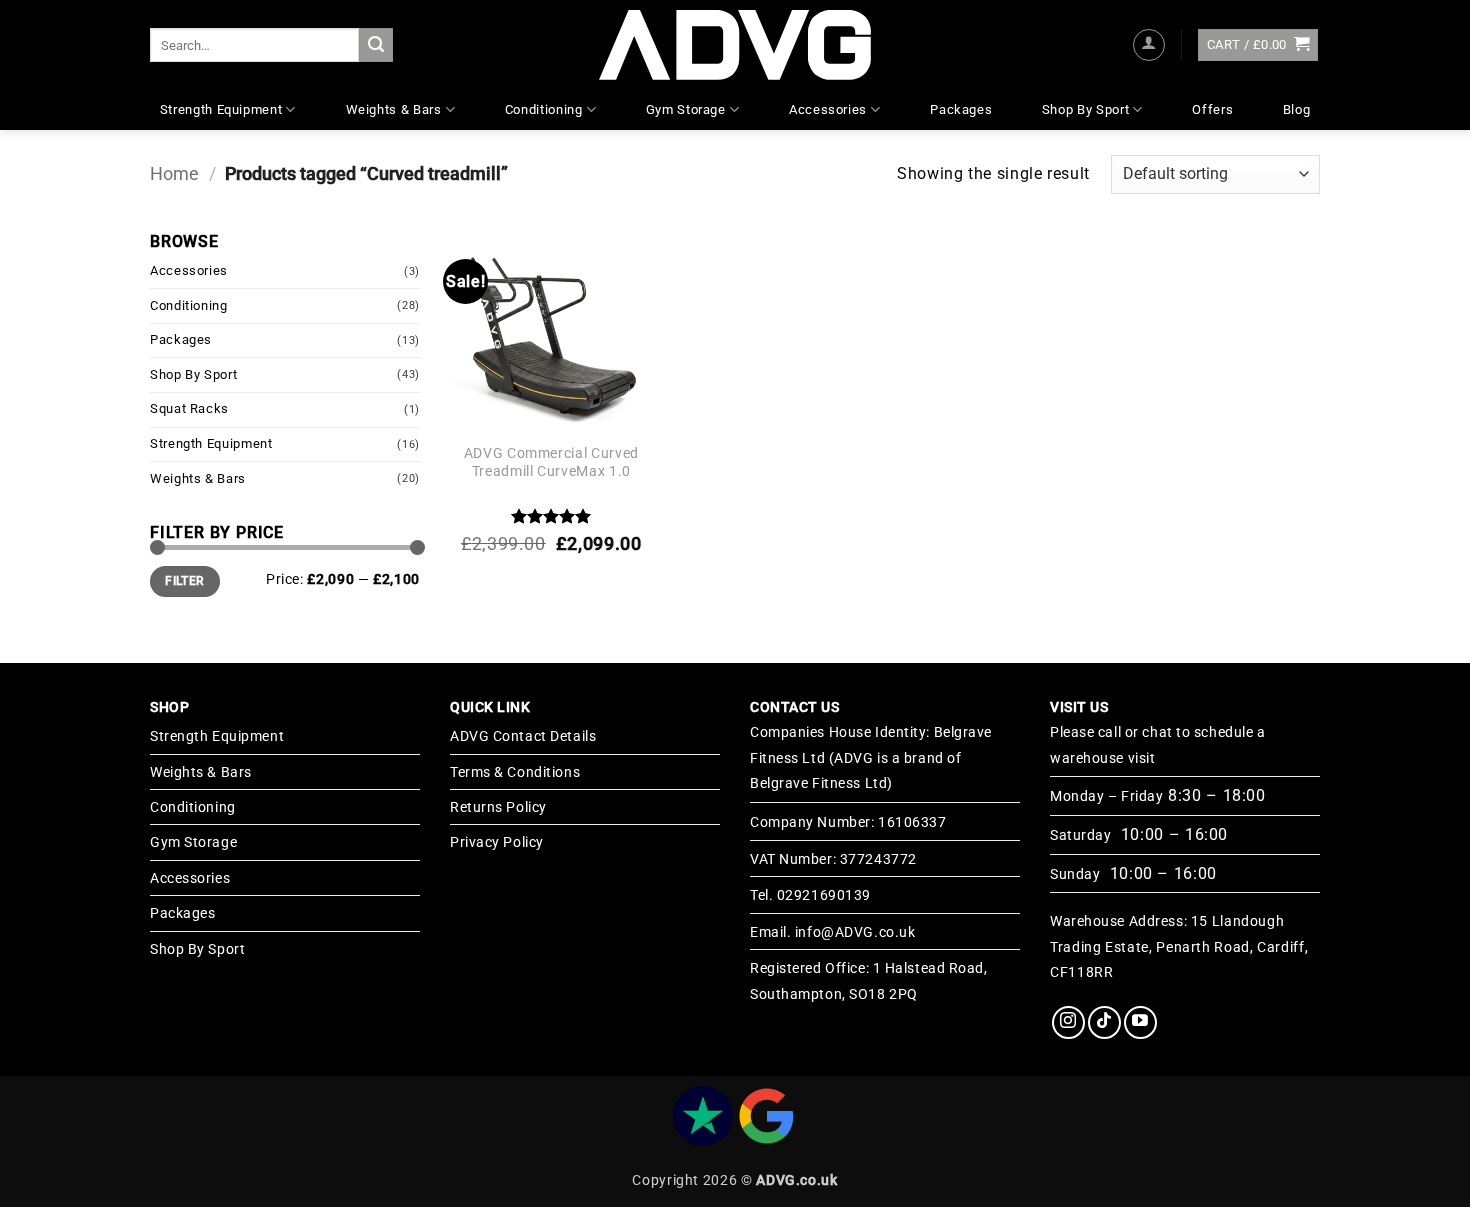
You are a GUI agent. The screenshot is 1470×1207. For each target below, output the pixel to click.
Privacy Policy (497, 842)
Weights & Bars (394, 109)
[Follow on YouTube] (1140, 1022)
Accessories (828, 109)
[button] (1149, 45)
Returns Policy (498, 807)
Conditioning (544, 109)
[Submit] (376, 45)
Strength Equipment (221, 109)
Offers (1212, 109)
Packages (961, 109)
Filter (184, 581)
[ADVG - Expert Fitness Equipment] (735, 45)
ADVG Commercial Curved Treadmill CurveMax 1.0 (551, 463)
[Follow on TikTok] (1104, 1022)
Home (174, 173)
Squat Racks (189, 408)
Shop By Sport (1085, 109)
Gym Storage (686, 109)
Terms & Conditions (515, 772)
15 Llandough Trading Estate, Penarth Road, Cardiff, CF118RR (1179, 946)
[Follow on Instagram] (1068, 1022)
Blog (1297, 109)
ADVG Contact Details (523, 736)
